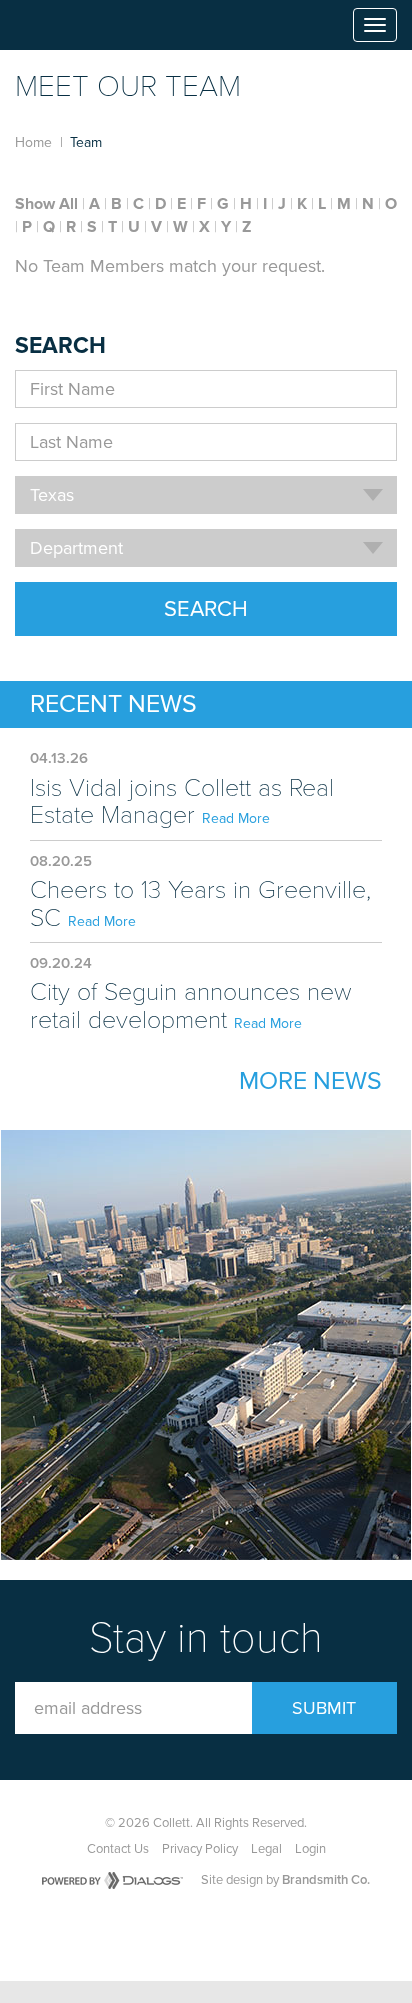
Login (310, 1849)
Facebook (168, 1933)
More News (310, 1081)
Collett (71, 25)
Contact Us (118, 1849)
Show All (46, 204)
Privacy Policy (200, 1849)
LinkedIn (260, 1933)
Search (206, 609)
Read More (236, 818)
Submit (324, 1708)
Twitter (214, 1933)
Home (33, 142)
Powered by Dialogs (112, 1880)
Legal (266, 1849)
